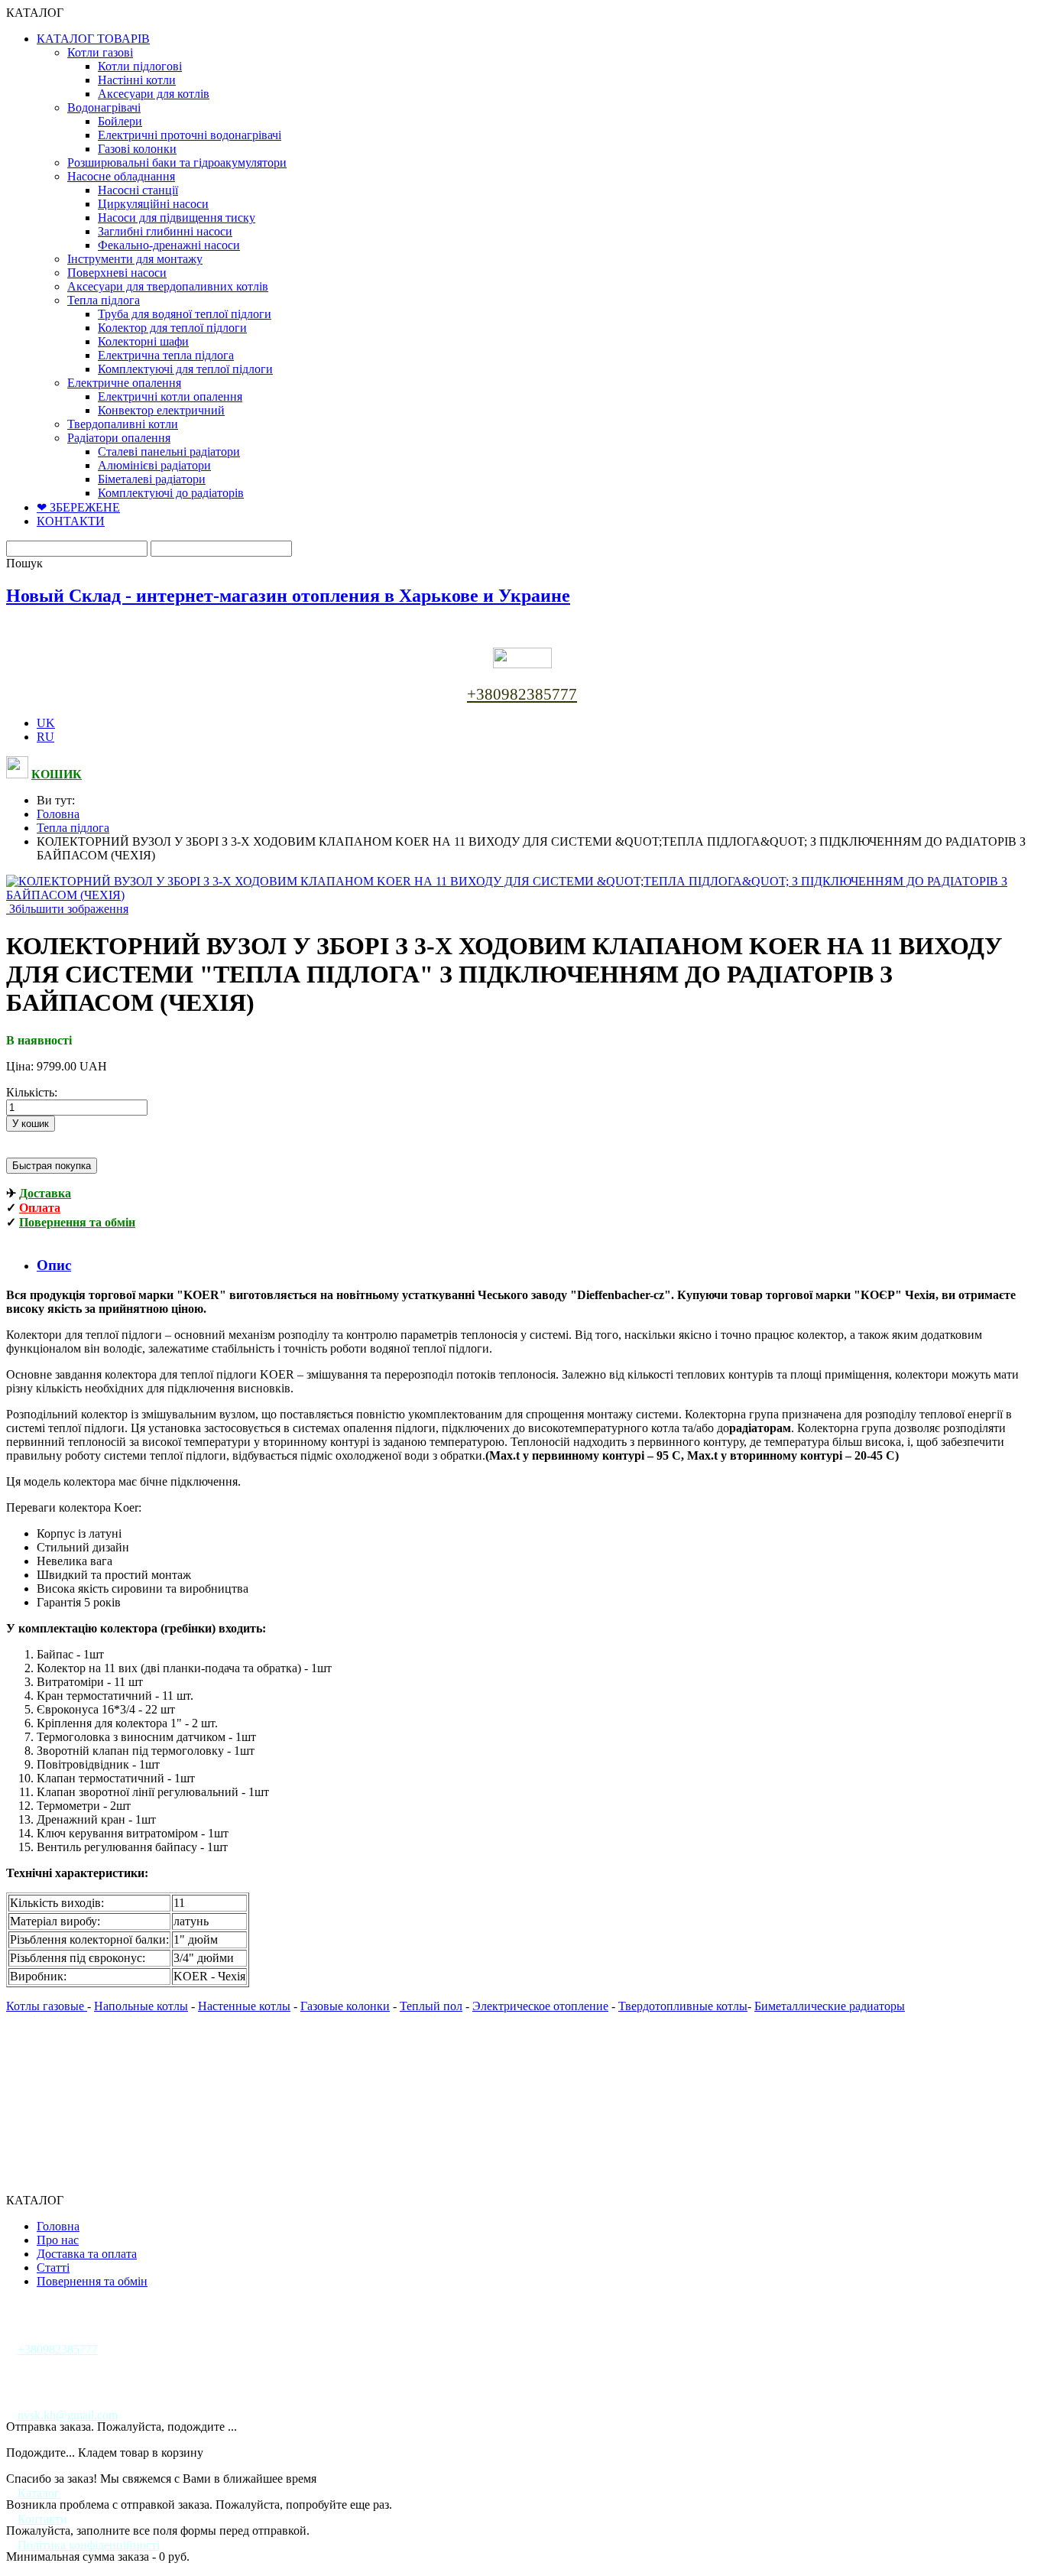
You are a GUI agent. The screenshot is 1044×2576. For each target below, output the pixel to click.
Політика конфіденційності (89, 2545)
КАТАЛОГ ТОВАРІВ (93, 39)
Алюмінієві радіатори (154, 465)
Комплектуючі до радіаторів (171, 493)
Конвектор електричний (161, 410)
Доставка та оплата (87, 2254)
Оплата (40, 1208)
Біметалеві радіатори (152, 479)
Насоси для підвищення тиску (177, 218)
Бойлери (120, 121)
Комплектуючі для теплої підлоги (185, 369)
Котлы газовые (47, 2006)
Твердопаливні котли (123, 424)
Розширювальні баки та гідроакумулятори (177, 162)
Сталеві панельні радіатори (169, 452)
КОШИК (57, 774)
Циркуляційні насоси (153, 204)
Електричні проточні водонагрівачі (190, 135)
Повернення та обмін (77, 1222)
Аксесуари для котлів (154, 94)
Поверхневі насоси (117, 273)
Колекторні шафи (143, 341)
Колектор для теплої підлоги (172, 328)
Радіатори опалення (119, 438)
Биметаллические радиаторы (830, 2006)
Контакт (39, 2519)
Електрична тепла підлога (166, 355)
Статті (53, 2267)
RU (45, 737)
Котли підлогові (140, 66)
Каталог (39, 2493)
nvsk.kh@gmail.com (68, 2415)
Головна (58, 814)
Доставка (45, 1193)
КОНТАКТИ (71, 521)
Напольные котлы (141, 2006)
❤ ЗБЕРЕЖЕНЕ (78, 507)
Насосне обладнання (121, 176)
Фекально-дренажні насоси (169, 245)
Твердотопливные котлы (683, 2006)
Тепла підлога (104, 300)
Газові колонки (137, 149)
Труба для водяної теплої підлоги (185, 314)
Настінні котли (137, 80)
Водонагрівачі (104, 107)
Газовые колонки (345, 2006)
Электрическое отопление (540, 2006)
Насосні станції (138, 190)
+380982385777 (522, 694)
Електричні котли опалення (170, 396)
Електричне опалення (124, 383)
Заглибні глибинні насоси (165, 231)
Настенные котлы (244, 2006)
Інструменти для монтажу (135, 259)
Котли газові (100, 52)
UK (46, 723)
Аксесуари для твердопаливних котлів (168, 286)
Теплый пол (431, 2006)
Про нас (58, 2240)
